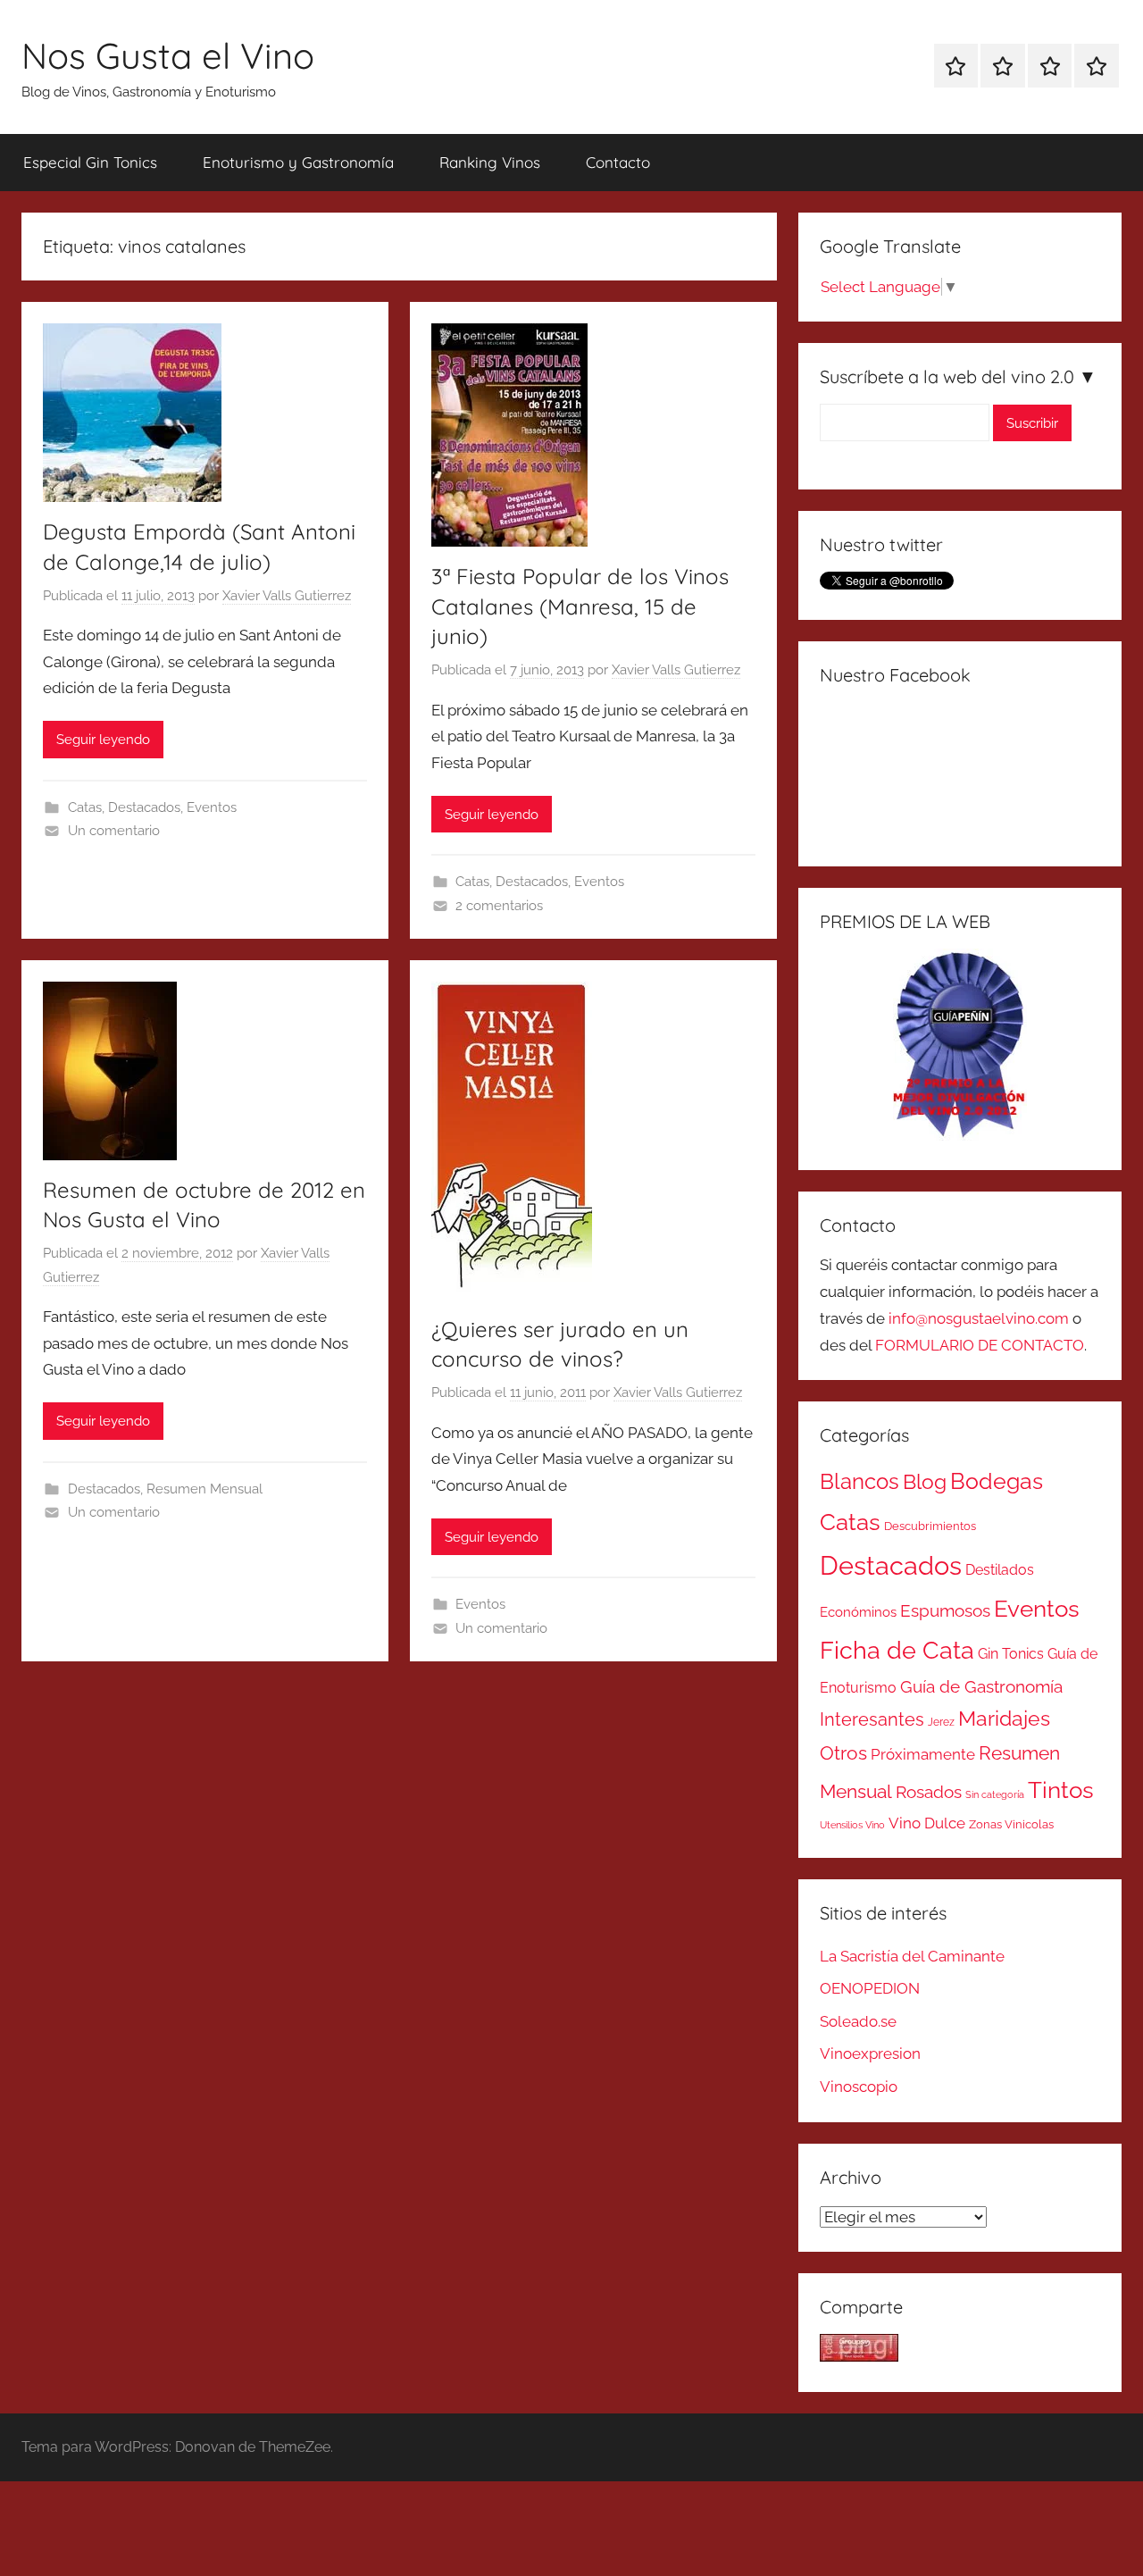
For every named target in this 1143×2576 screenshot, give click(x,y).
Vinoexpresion (870, 2053)
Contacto (618, 162)
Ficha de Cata (897, 1650)
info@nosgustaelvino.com (979, 1318)
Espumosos (945, 1611)
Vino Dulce (927, 1823)
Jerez (941, 1722)
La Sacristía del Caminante (912, 1956)
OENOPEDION (870, 1988)
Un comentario (114, 831)
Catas (85, 807)
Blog (925, 1482)
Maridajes (1004, 1719)
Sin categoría (995, 1794)
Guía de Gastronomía (981, 1686)
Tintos (1061, 1790)
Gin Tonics (1011, 1654)
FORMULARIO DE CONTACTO (980, 1345)
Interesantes (872, 1719)
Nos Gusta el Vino (168, 55)
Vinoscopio (859, 2087)
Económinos (858, 1612)
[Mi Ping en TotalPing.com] (859, 2356)
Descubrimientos (930, 1526)
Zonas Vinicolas (1011, 1824)
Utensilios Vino (852, 1825)
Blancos (859, 1482)
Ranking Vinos (490, 162)
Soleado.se (858, 2021)
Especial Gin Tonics (90, 162)
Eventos (212, 807)
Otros (843, 1753)
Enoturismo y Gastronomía (298, 162)
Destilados (1000, 1570)
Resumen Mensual (204, 1489)
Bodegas (997, 1481)
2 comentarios (499, 906)
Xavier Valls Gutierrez (287, 596)
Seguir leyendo (103, 740)
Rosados (929, 1792)
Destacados (144, 807)
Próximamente (923, 1754)
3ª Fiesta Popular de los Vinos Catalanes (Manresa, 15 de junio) (580, 606)
